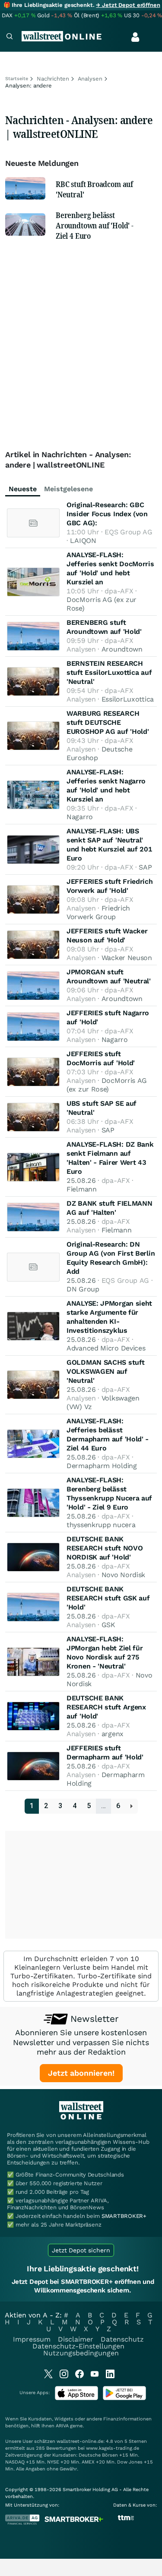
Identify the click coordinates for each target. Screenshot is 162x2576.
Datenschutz (122, 2339)
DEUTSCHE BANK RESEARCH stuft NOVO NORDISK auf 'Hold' (105, 1548)
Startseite (17, 79)
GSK (108, 1625)
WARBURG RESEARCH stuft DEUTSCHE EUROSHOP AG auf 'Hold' (108, 722)
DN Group (83, 1289)
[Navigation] (10, 37)
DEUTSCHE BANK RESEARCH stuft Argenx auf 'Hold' (106, 1707)
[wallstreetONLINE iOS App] (76, 2398)
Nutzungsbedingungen (81, 2353)
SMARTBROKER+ (124, 2216)
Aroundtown (122, 649)
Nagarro (80, 817)
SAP (145, 867)
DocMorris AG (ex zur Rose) (107, 1085)
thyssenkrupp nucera (101, 1525)
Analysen (90, 79)
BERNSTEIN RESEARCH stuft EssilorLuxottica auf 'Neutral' (109, 672)
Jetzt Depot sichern (81, 2250)
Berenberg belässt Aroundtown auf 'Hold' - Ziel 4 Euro (95, 225)
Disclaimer (76, 2339)
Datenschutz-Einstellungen (78, 2346)
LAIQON (83, 541)
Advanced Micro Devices (106, 1348)
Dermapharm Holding (102, 1466)
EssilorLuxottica (128, 699)
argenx (113, 1734)
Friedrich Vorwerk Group (98, 912)
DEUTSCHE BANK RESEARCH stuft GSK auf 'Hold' (108, 1598)
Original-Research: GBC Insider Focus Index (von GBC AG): (107, 514)
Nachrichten (53, 79)
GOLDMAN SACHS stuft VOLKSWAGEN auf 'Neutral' (105, 1371)
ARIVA (62, 2426)
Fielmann (82, 1189)
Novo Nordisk (123, 1575)
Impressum (32, 2339)
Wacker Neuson (127, 958)
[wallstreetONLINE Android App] (124, 2398)
